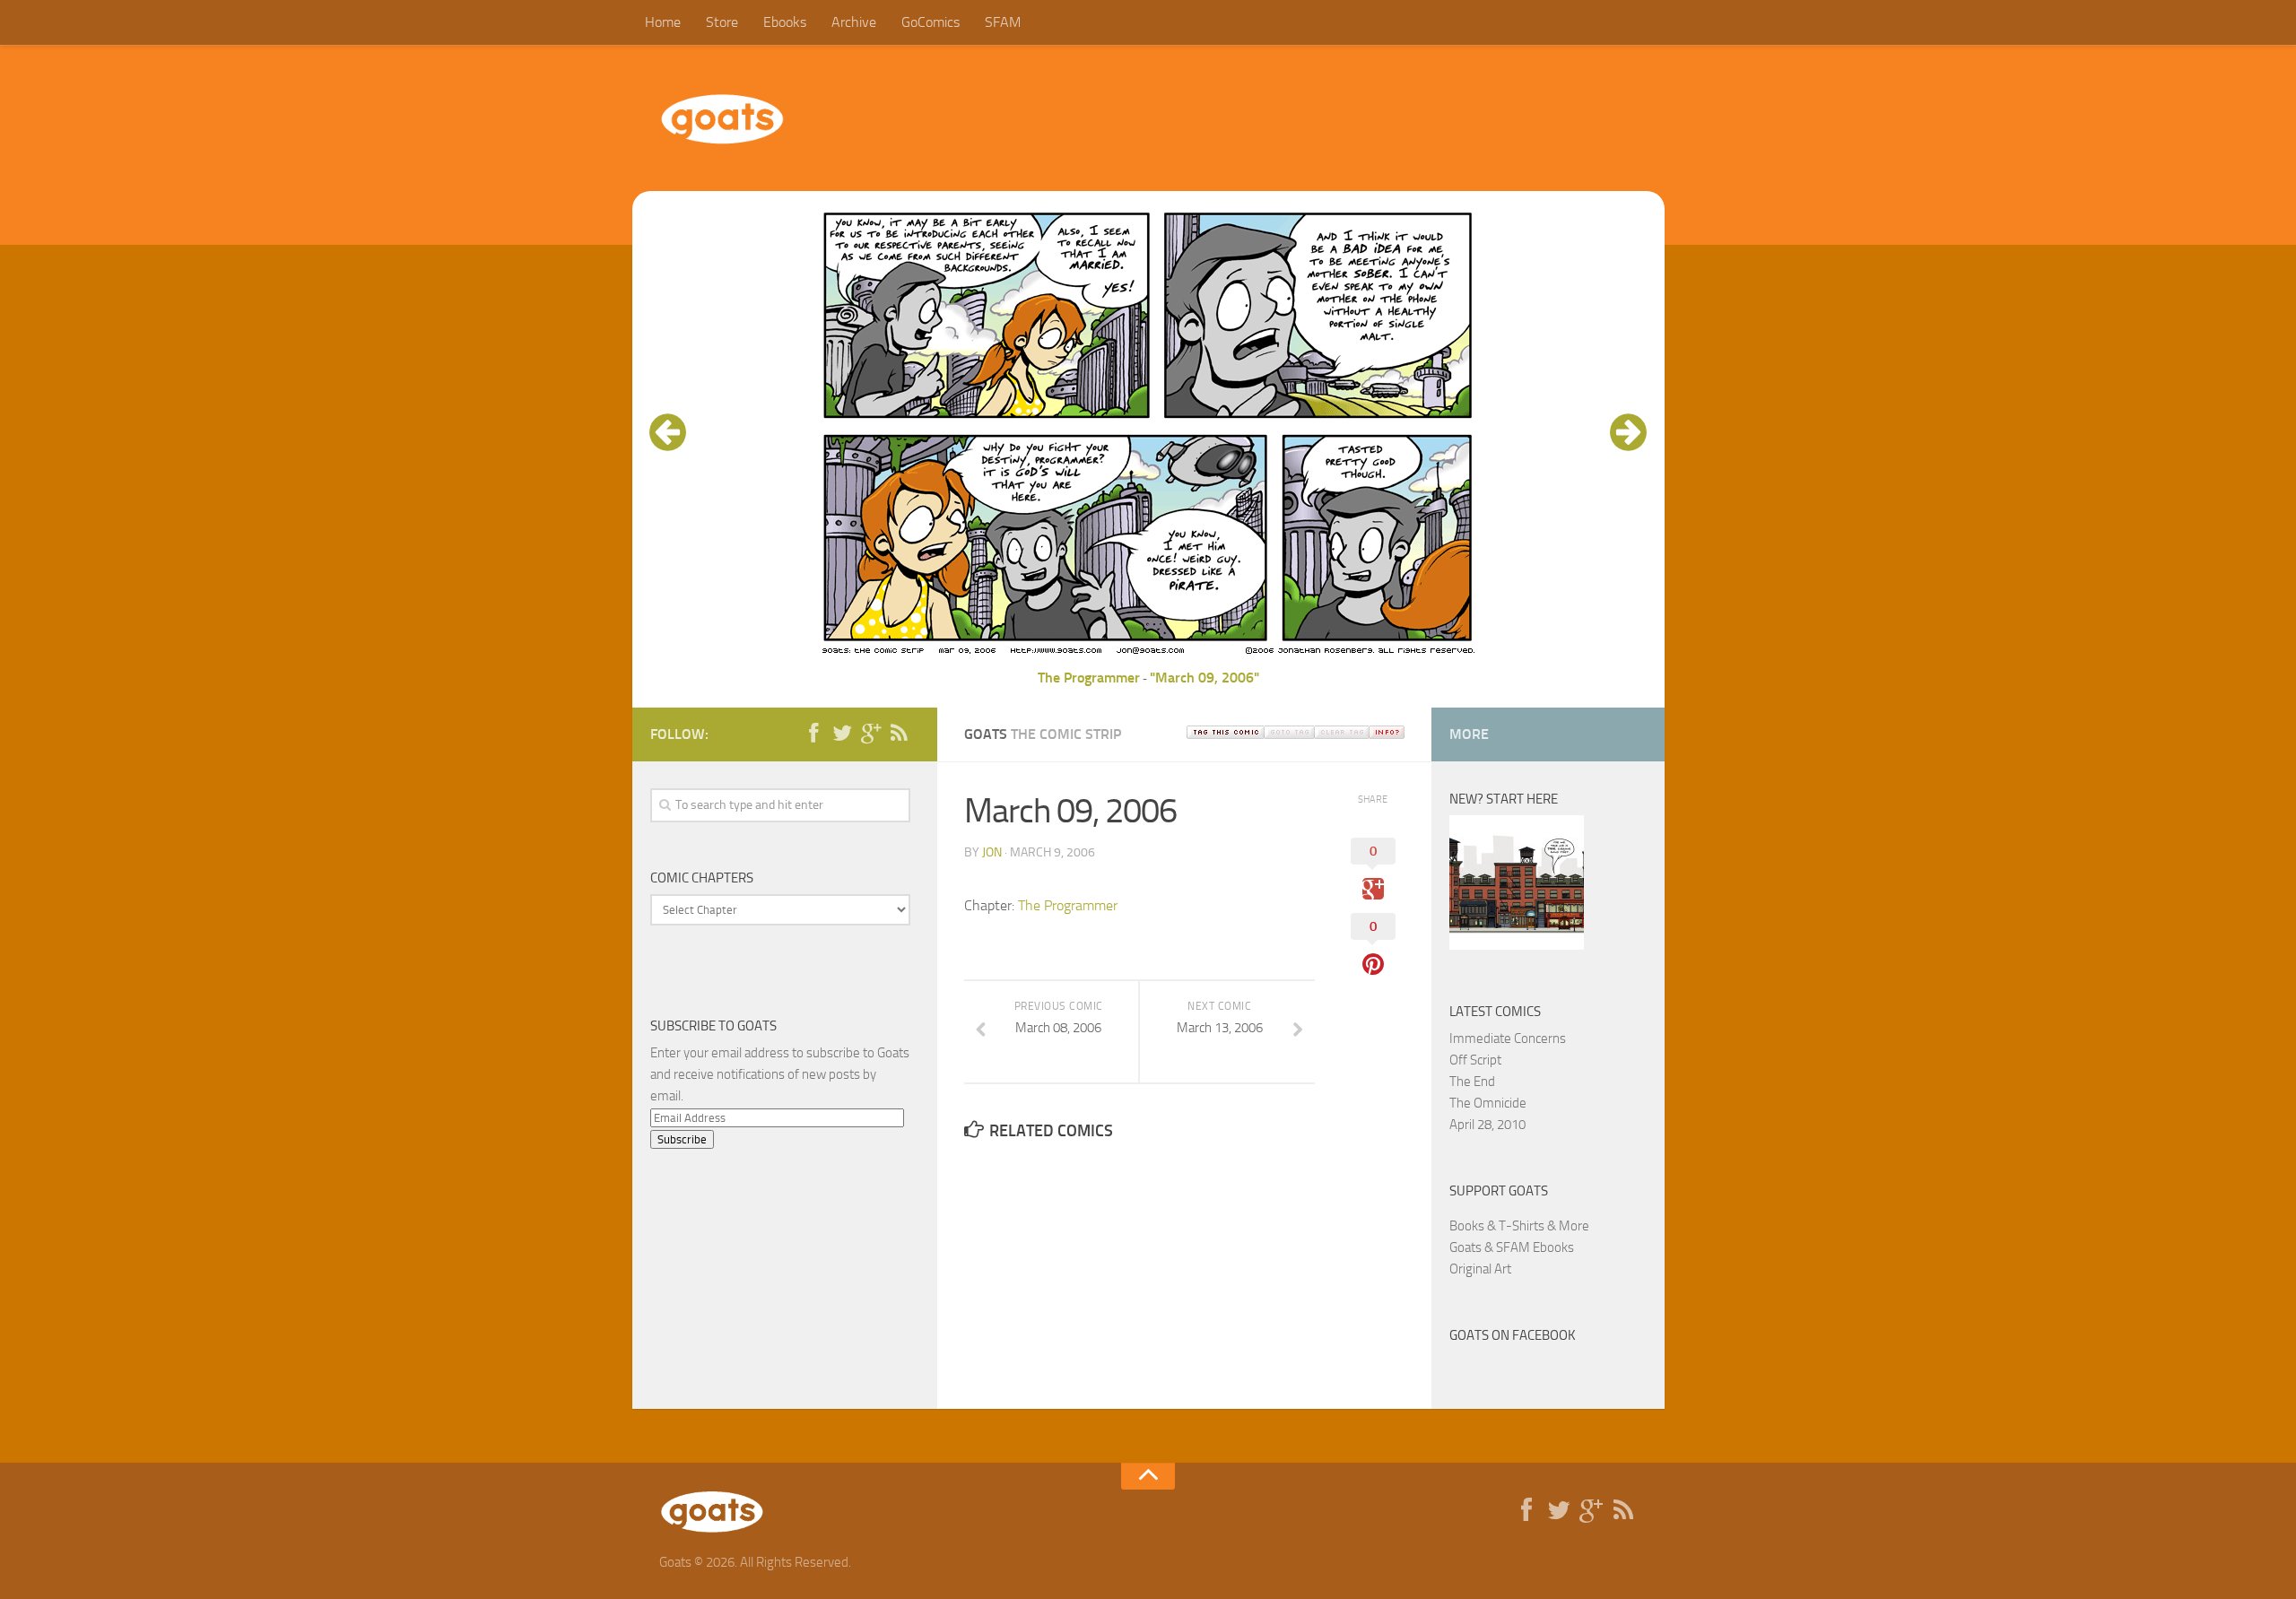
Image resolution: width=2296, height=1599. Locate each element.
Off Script (1475, 1060)
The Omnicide (1488, 1103)
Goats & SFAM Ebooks (1512, 1247)
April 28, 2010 (1487, 1125)
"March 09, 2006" (1205, 678)
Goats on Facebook (1513, 1335)
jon (992, 852)
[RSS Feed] (900, 734)
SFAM (1003, 22)
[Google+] (871, 734)
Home (663, 22)
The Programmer (1089, 678)
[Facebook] (813, 734)
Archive (854, 22)
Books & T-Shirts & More (1519, 1226)
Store (722, 22)
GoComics (931, 22)
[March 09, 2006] (1148, 656)
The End (1472, 1082)
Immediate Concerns (1508, 1038)
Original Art (1480, 1269)
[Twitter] (842, 734)
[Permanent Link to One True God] (1517, 945)
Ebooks (785, 22)
